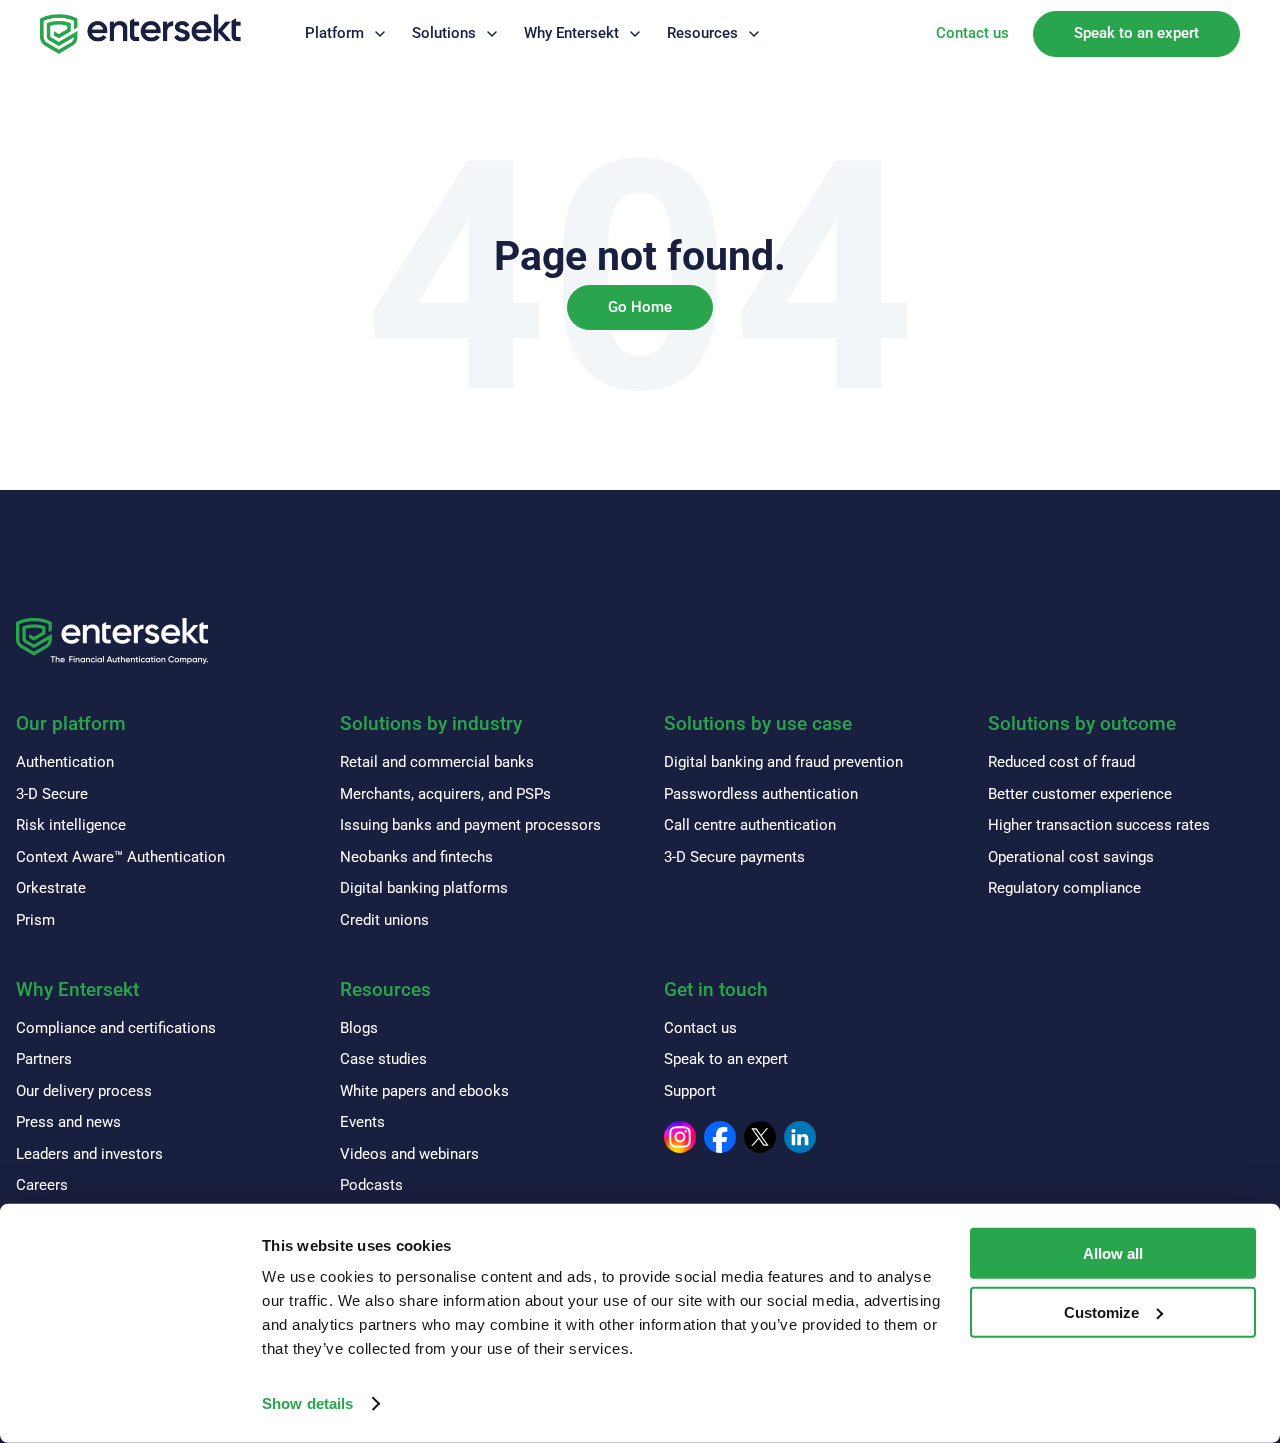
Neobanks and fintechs (416, 857)
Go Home (640, 307)
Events (362, 1122)
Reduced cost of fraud (1061, 762)
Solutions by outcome (1082, 723)
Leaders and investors (89, 1154)
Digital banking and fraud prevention (783, 762)
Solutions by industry (431, 723)
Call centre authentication (750, 825)
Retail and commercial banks (437, 762)
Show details (307, 1403)
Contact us (972, 33)
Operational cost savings (1071, 857)
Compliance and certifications (116, 1028)
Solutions (444, 33)
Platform (334, 33)
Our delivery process (84, 1091)
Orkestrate (51, 888)
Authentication (65, 762)
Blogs (359, 1028)
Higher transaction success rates (1099, 825)
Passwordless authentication (761, 794)
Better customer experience (1080, 794)
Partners (44, 1059)
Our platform (71, 723)
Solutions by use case (758, 723)
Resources (702, 33)
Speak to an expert (1136, 33)
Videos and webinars (409, 1154)
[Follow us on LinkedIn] (800, 1137)
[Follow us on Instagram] (680, 1137)
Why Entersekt (571, 33)
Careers (42, 1185)
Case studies (383, 1059)
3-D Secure (52, 794)
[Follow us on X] (760, 1137)
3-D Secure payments (734, 857)
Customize (1101, 1312)
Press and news (68, 1122)
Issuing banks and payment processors (470, 825)
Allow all (1113, 1253)
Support (690, 1091)
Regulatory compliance (1064, 888)
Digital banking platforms (424, 888)
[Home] (140, 34)
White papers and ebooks (424, 1091)
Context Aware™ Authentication (120, 857)
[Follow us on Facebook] (720, 1137)
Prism (35, 920)
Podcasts (371, 1185)
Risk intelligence (71, 825)
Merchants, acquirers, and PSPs (445, 794)
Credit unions (384, 920)
